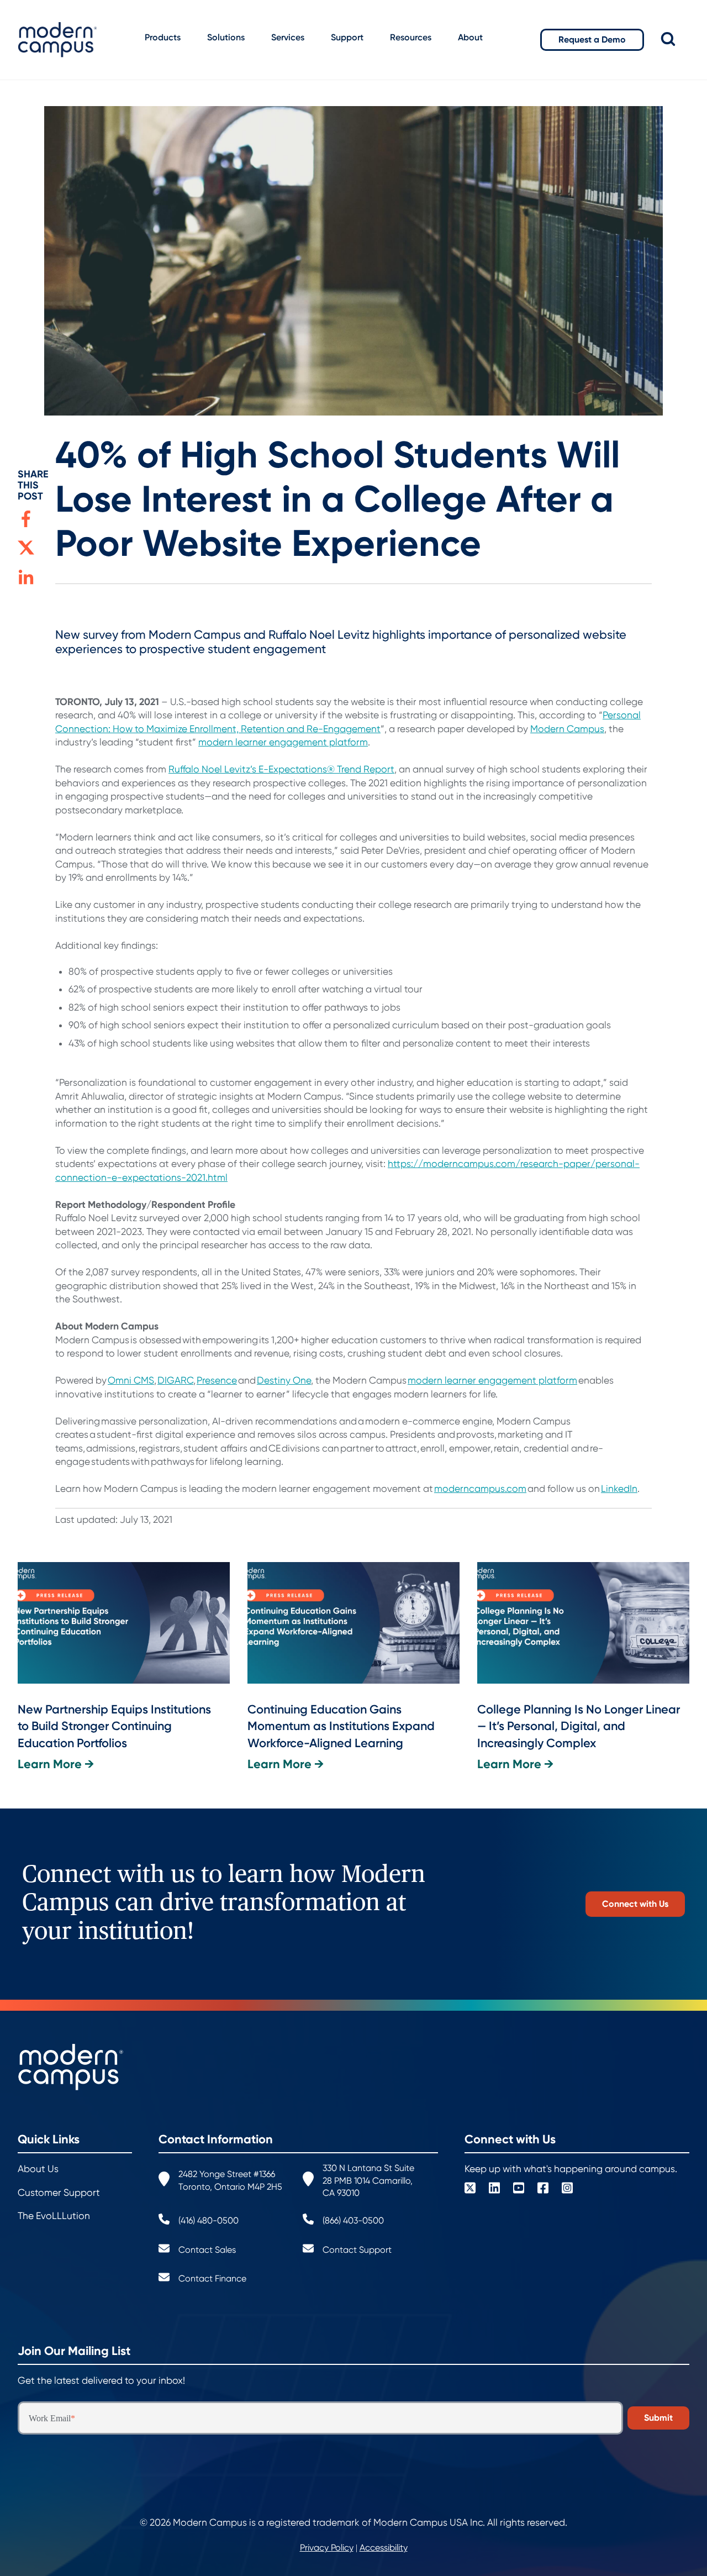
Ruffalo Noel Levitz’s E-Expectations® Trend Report (281, 769)
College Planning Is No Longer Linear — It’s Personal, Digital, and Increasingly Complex (579, 1726)
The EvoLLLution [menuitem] (54, 2216)
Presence (217, 1380)
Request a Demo (592, 40)
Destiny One (284, 1380)
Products (163, 37)
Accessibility (384, 2548)
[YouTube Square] (519, 2189)
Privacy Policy (327, 2548)
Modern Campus (567, 729)
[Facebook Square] (543, 2189)
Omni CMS (131, 1380)
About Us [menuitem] (38, 2169)
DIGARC (175, 1380)
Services (288, 37)
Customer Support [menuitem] (59, 2193)
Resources (411, 37)
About (470, 37)
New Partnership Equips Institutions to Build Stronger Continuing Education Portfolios (114, 1726)
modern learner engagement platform (283, 742)
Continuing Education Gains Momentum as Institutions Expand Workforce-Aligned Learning (341, 1726)
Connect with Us (635, 1904)
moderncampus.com (480, 1489)
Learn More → (56, 1764)
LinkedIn (619, 1489)
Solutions (226, 37)
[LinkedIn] (494, 2189)
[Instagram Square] (567, 2189)
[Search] (676, 40)
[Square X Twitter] (470, 2189)
